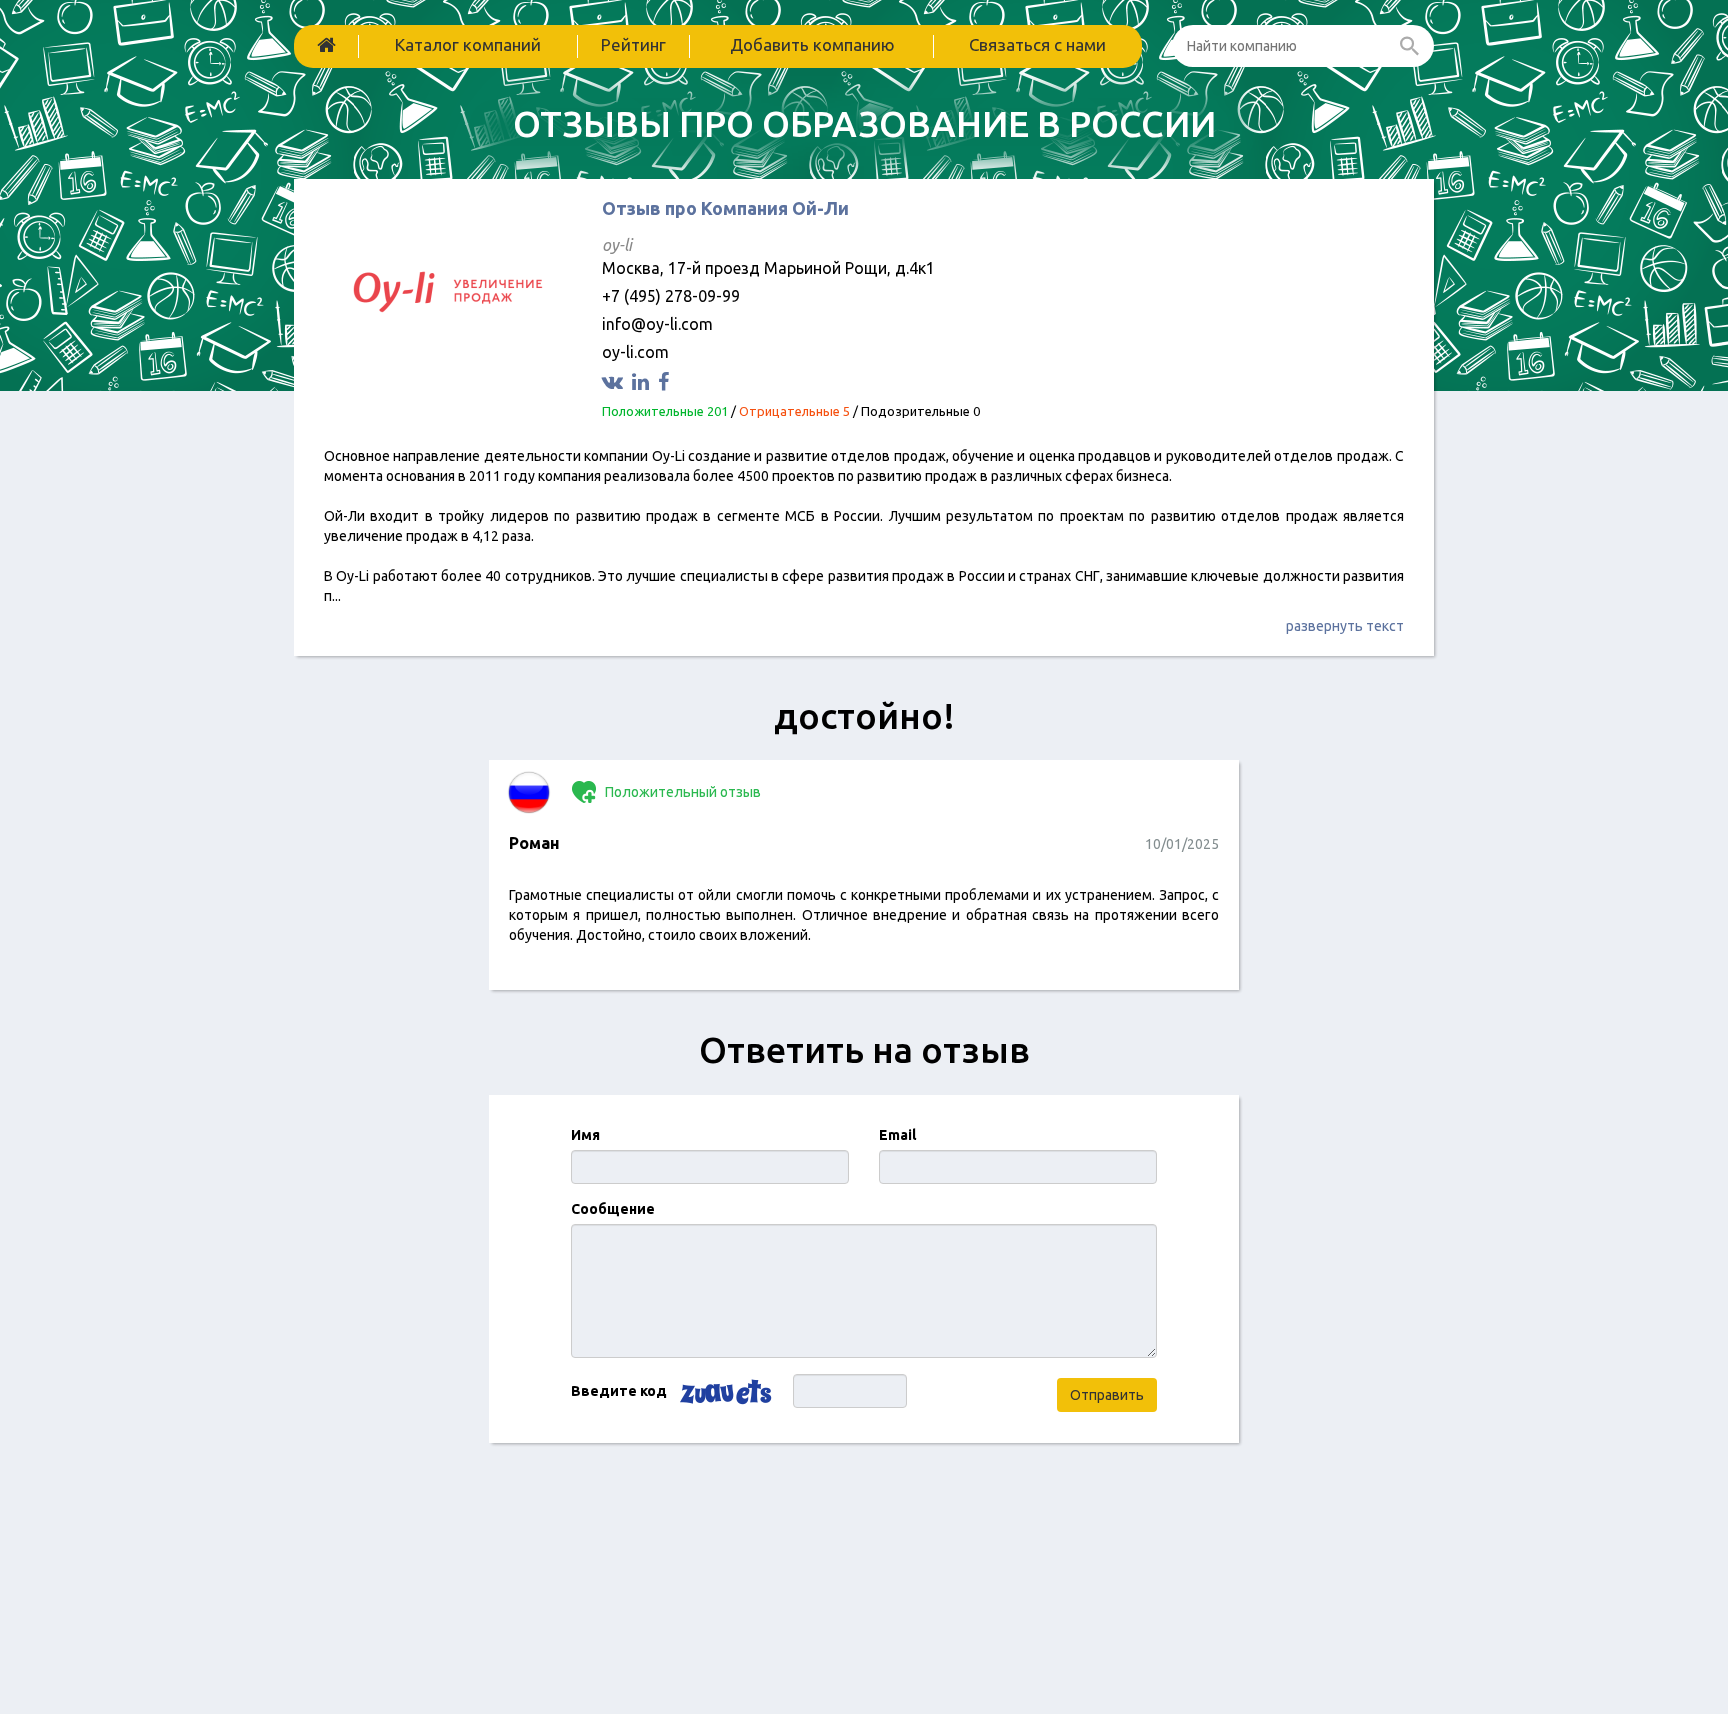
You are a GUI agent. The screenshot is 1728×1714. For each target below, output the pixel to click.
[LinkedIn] (643, 381)
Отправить (1107, 1395)
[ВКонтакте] (615, 381)
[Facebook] (666, 381)
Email (897, 1135)
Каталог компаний (468, 44)
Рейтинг (633, 44)
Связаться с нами (1037, 44)
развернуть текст (1345, 626)
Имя (585, 1135)
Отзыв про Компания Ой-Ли (725, 208)
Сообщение (613, 1209)
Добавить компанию (812, 44)
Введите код (619, 1391)
